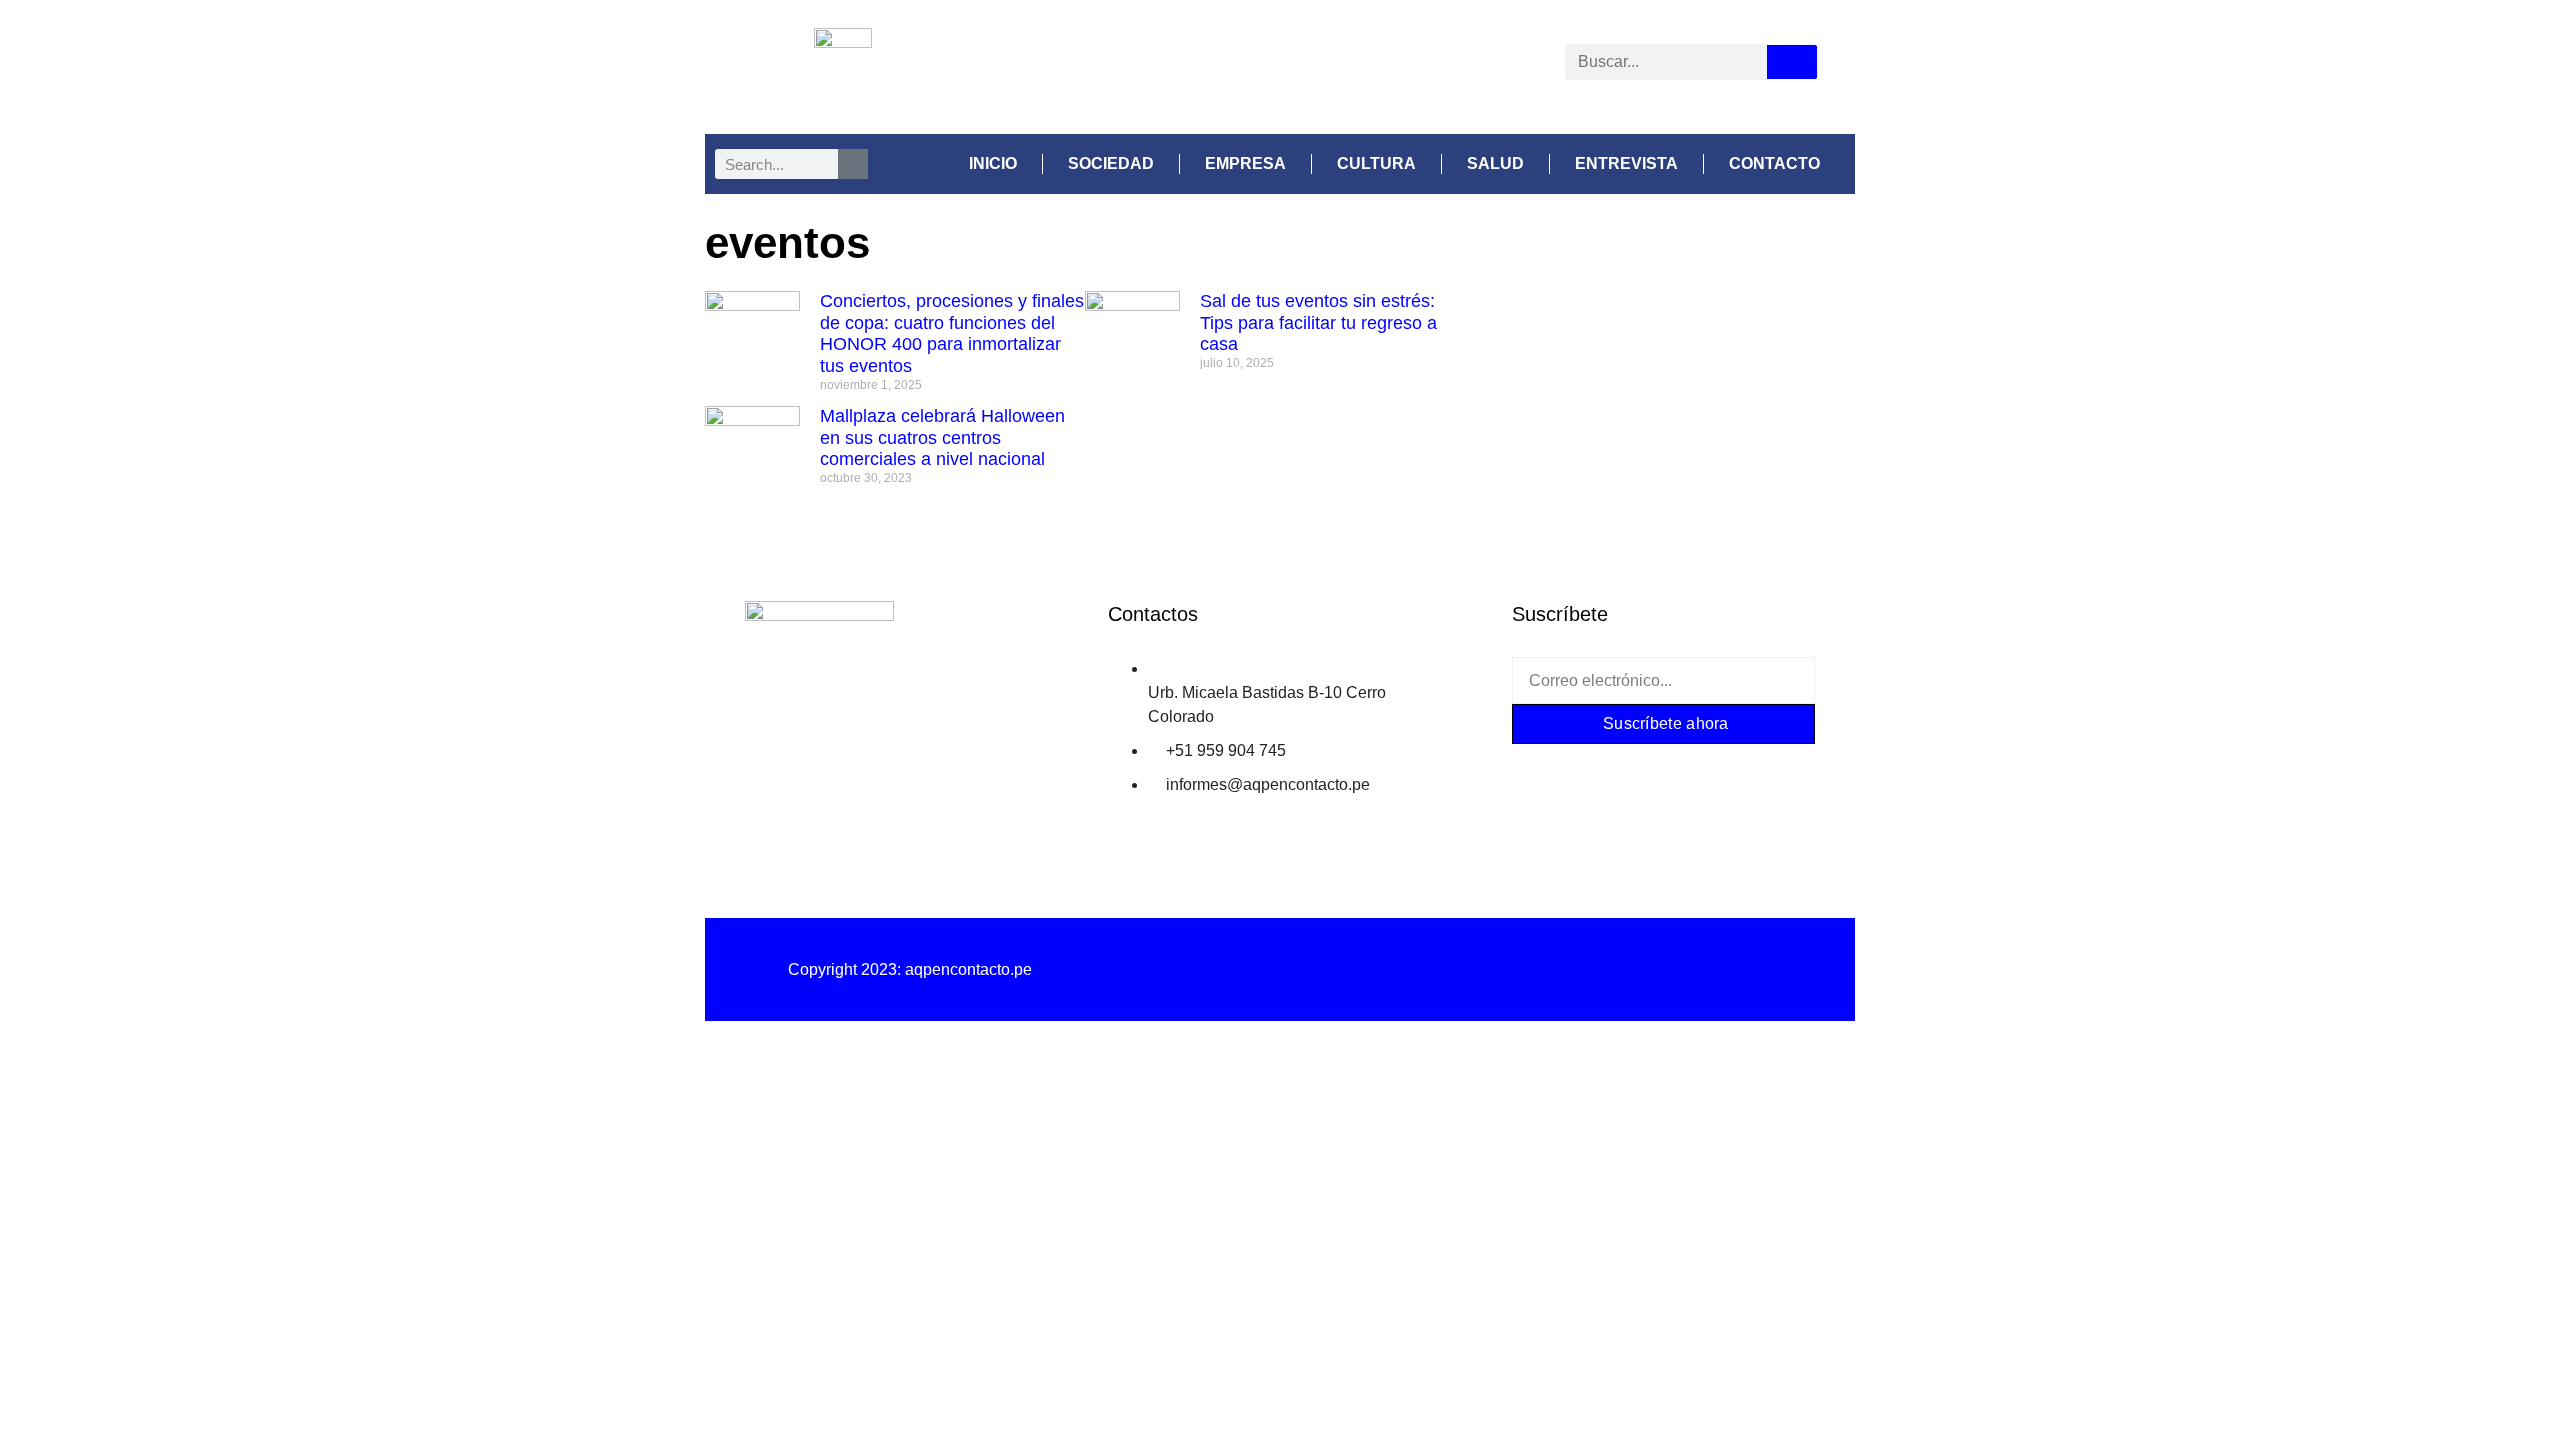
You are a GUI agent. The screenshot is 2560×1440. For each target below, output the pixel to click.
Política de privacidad (1279, 969)
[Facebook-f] (1545, 769)
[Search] (1792, 62)
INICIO (993, 163)
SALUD (1495, 163)
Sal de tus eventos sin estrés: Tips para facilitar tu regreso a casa (1318, 322)
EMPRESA (1245, 163)
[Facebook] (1183, 66)
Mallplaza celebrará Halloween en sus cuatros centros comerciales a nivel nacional (942, 437)
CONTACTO (1774, 163)
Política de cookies (1650, 969)
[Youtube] (1369, 66)
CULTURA (1376, 163)
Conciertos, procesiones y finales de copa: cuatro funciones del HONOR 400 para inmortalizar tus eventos (952, 333)
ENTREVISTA (1626, 163)
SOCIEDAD (1111, 163)
